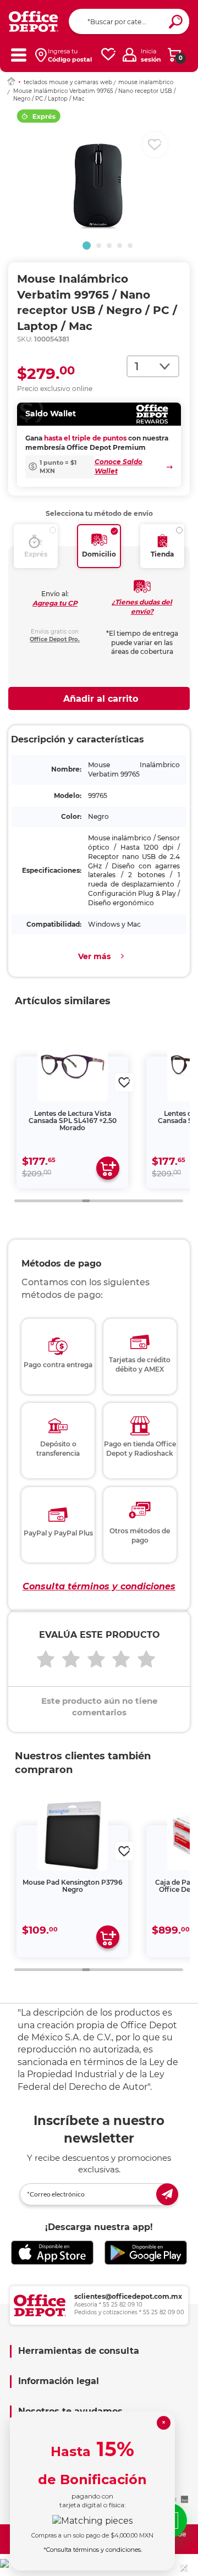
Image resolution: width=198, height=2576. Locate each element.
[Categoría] (18, 55)
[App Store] (52, 2253)
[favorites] (108, 55)
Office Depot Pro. (55, 639)
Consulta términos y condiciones (99, 1586)
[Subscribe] (167, 2194)
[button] (87, 246)
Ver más (94, 956)
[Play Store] (146, 2253)
